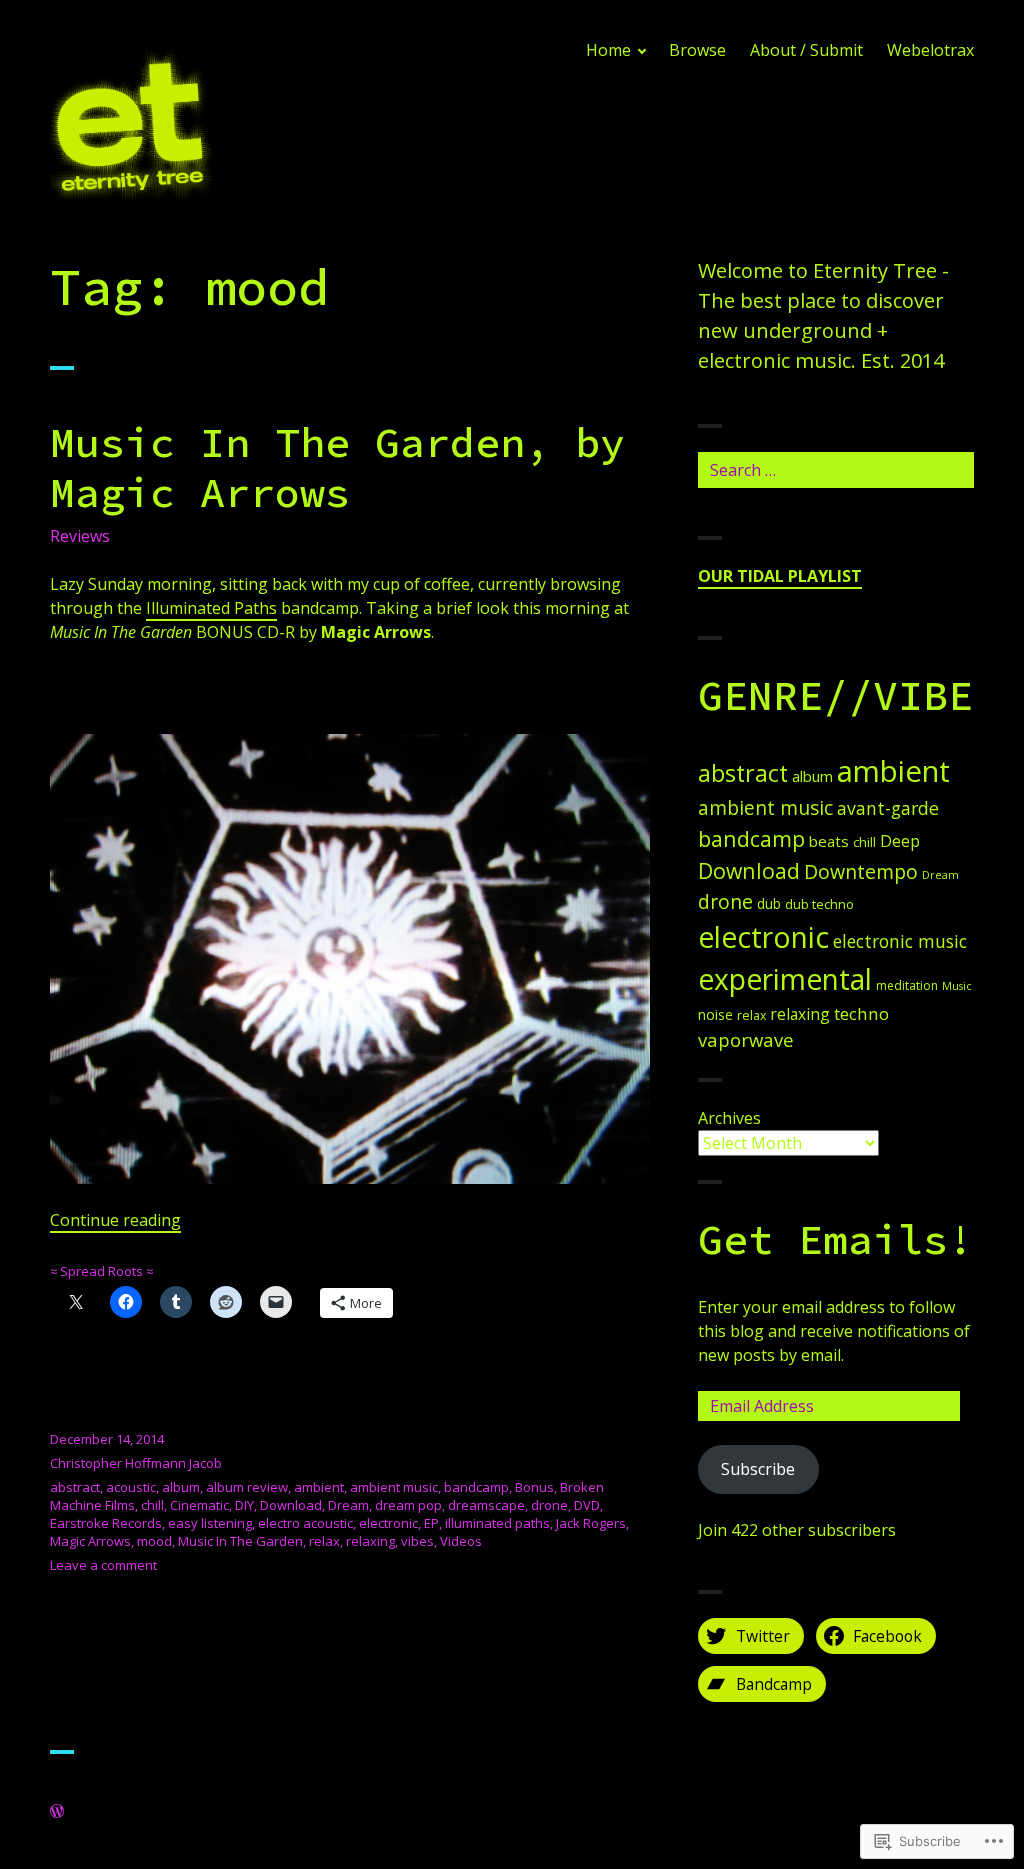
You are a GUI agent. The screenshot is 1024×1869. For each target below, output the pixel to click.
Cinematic (199, 1505)
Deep (900, 841)
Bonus (534, 1487)
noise (715, 1014)
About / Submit (806, 50)
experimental (785, 979)
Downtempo (861, 871)
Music (957, 986)
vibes (417, 1541)
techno (861, 1013)
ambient (319, 1487)
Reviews (80, 536)
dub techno (819, 904)
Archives (729, 1118)
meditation (907, 985)
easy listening (210, 1523)
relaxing (370, 1541)
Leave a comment (103, 1565)
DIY (244, 1505)
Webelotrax (930, 50)
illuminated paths (497, 1523)
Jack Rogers (591, 1523)
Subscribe (758, 1469)
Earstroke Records (106, 1523)
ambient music (394, 1487)
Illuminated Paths (211, 608)
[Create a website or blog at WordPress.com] (57, 1812)
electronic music (900, 941)
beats (829, 841)
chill (152, 1505)
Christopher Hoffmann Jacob (136, 1463)
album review (247, 1487)
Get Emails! (835, 1239)
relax (324, 1541)
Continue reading (115, 1220)
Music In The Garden (240, 1541)
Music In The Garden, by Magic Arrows (337, 467)
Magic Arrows (90, 1541)
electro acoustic (305, 1523)
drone (549, 1505)
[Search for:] (836, 470)
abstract (75, 1487)
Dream (348, 1505)
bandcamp (476, 1487)
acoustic (131, 1487)
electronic (388, 1523)
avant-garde (888, 808)
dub (769, 903)
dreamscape (486, 1505)
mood (154, 1541)
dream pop (408, 1505)
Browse (697, 50)
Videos (461, 1541)
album (181, 1487)
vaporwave (746, 1039)
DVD (587, 1505)
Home (608, 50)
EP (431, 1523)
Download (291, 1505)
